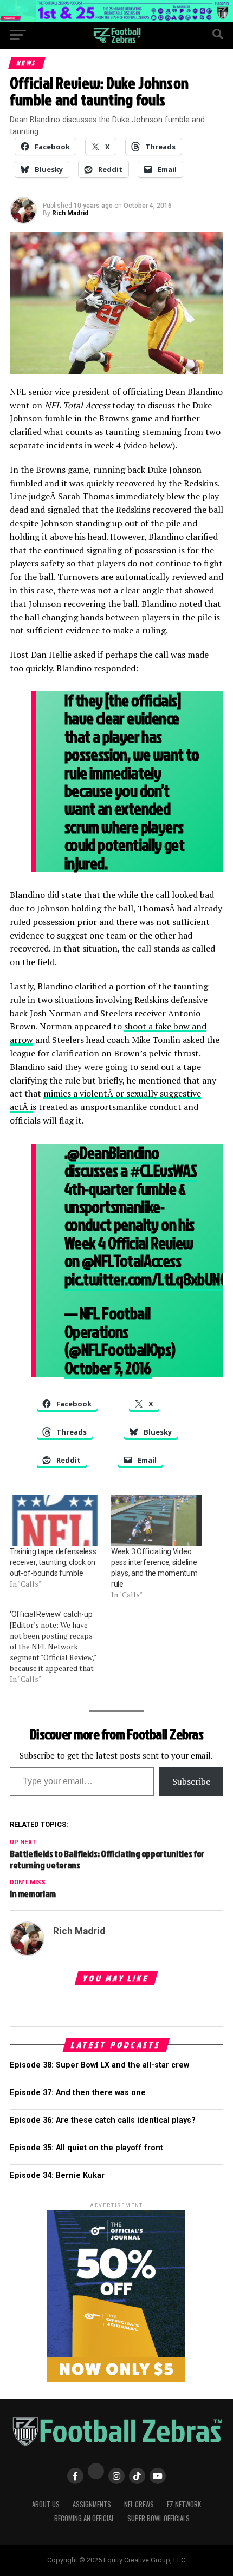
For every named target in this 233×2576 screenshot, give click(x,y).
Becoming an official (84, 2518)
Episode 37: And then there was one (78, 2093)
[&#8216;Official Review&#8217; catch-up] (60, 1647)
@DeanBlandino (113, 1152)
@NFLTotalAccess (131, 1261)
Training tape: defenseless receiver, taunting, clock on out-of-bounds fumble (53, 1562)
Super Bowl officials (158, 2518)
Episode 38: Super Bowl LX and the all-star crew (99, 2065)
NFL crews (139, 2504)
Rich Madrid (70, 213)
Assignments (92, 2504)
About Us (46, 2504)
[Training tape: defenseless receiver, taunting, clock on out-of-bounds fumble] (55, 1520)
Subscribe (191, 1781)
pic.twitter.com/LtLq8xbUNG (146, 1279)
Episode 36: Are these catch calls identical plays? (103, 2120)
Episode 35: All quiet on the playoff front (86, 2148)
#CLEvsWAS (164, 1170)
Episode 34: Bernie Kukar (57, 2175)
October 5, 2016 (108, 1368)
